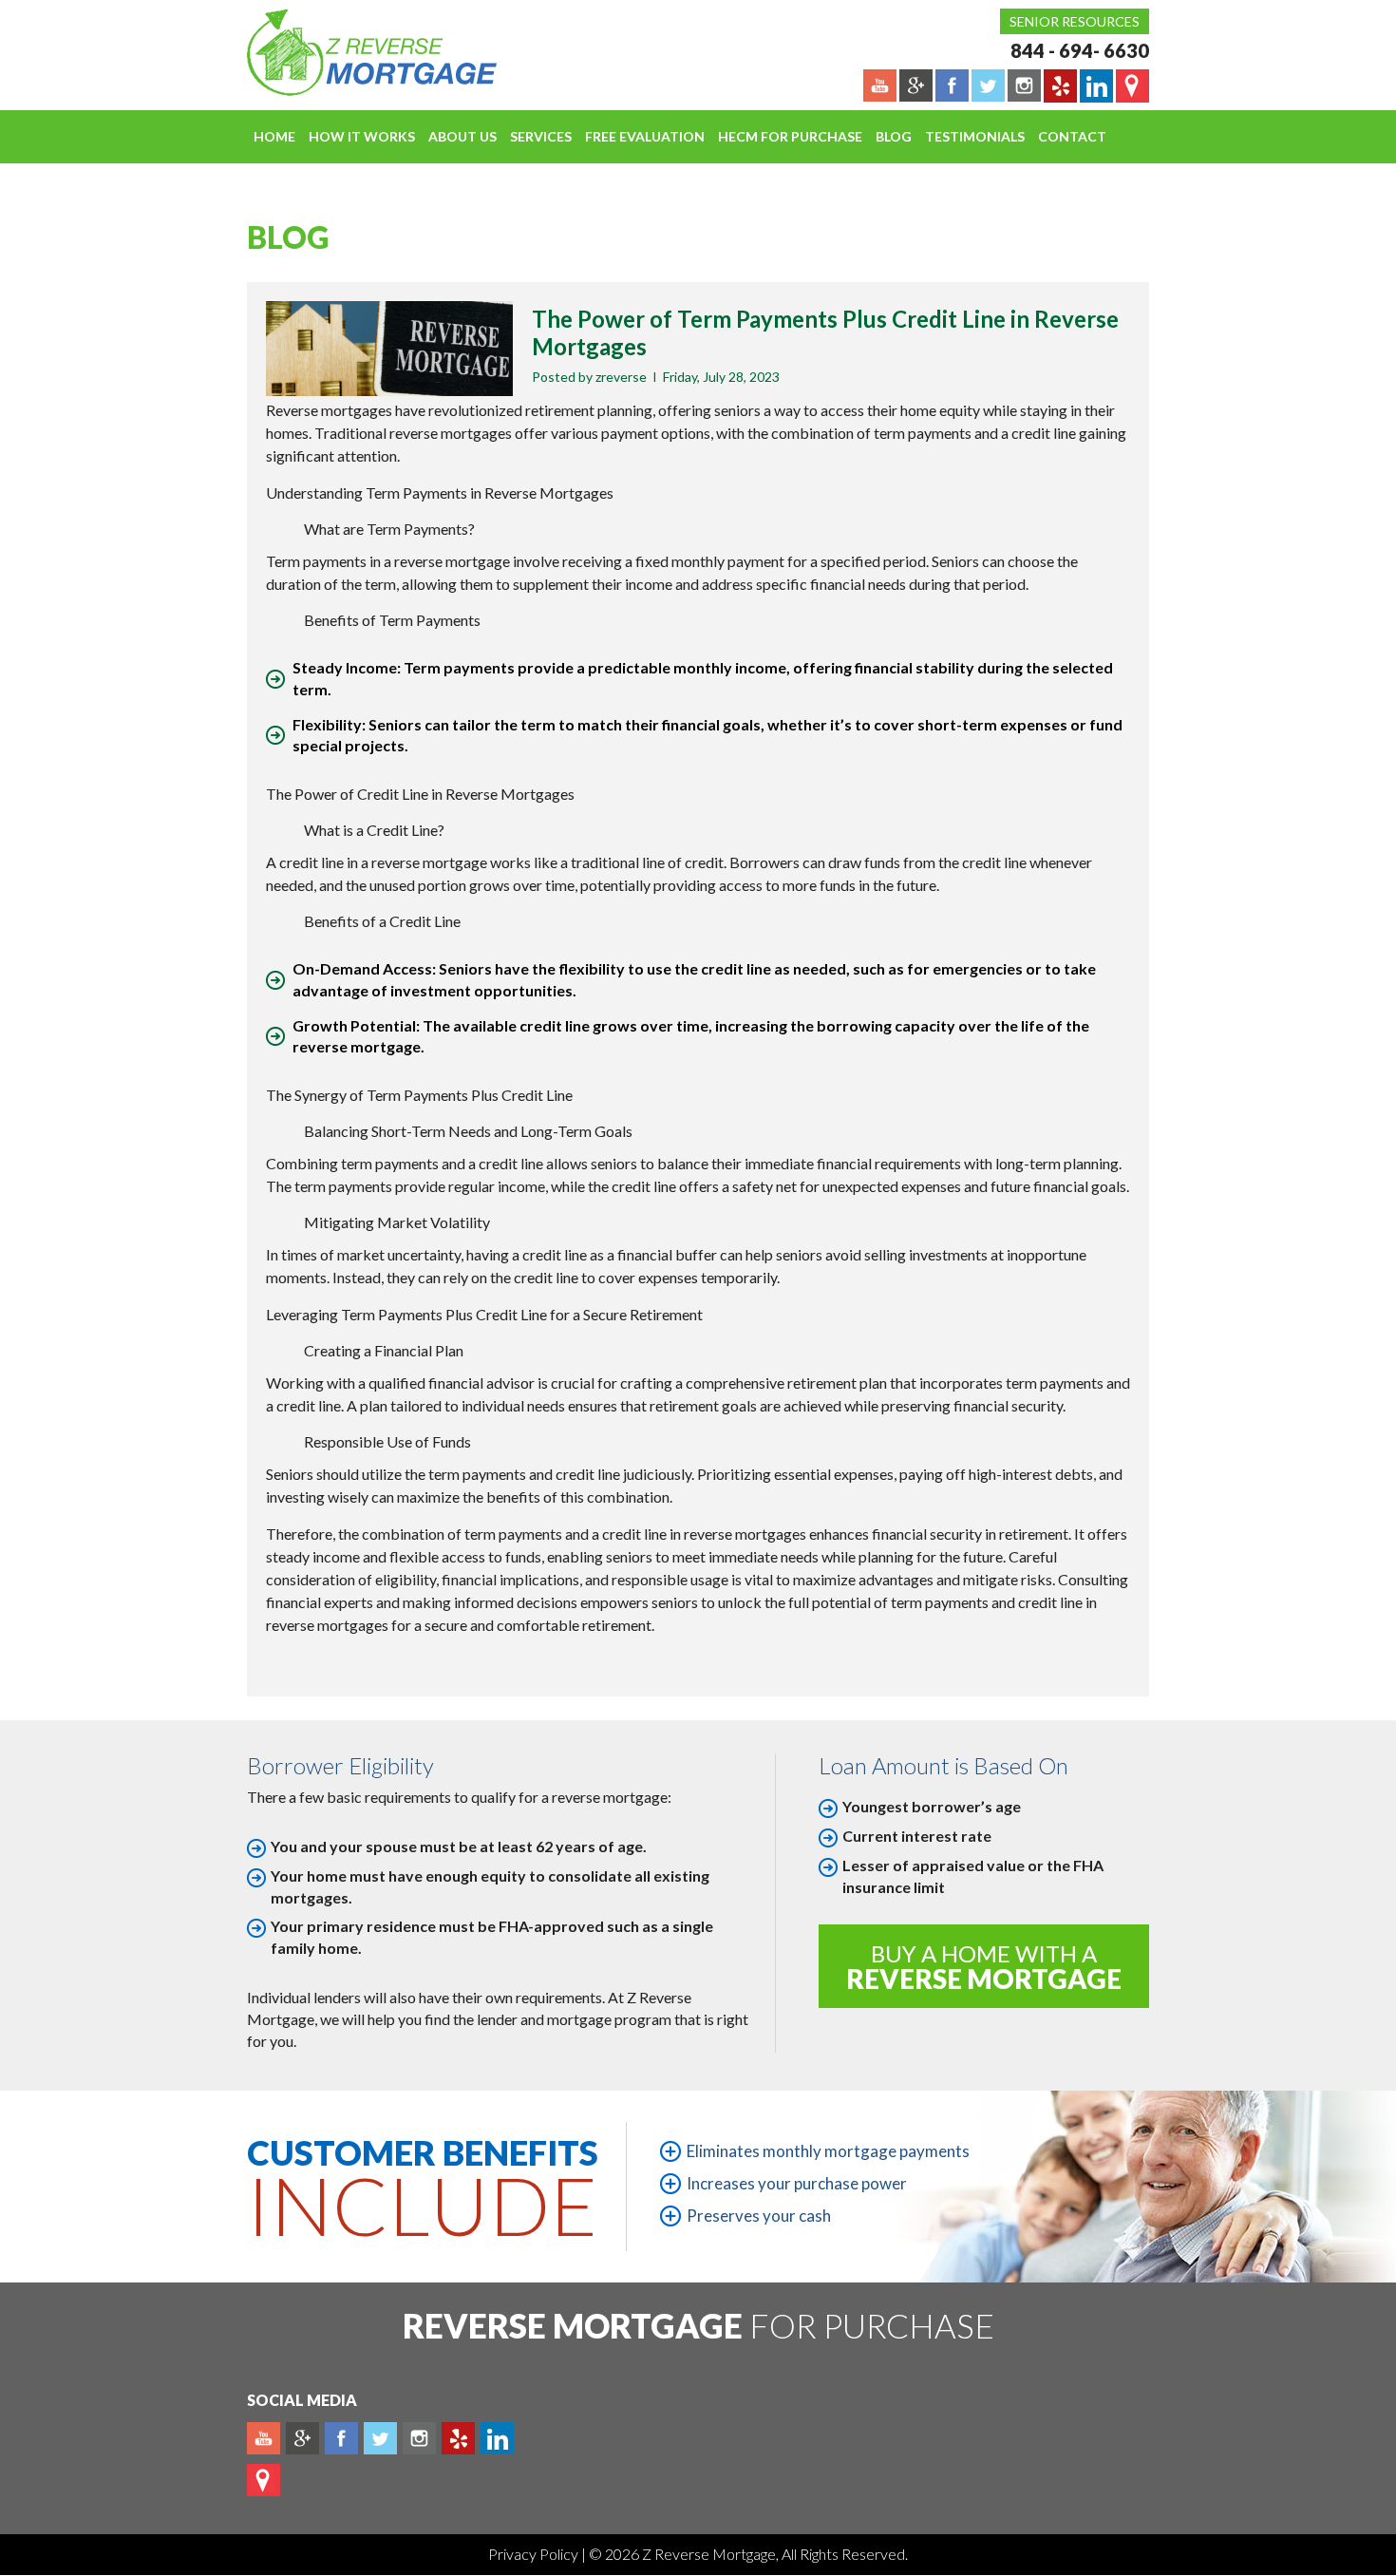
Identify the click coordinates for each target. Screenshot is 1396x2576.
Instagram (419, 2438)
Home (274, 136)
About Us (462, 136)
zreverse (621, 377)
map (264, 2480)
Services (541, 136)
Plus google (302, 2438)
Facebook (341, 2438)
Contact (1072, 136)
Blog (894, 136)
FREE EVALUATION (645, 136)
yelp (458, 2438)
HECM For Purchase (790, 136)
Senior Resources (1075, 21)
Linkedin (497, 2438)
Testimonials (975, 136)
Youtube (264, 2438)
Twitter (380, 2438)
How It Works (362, 136)
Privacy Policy (535, 2554)
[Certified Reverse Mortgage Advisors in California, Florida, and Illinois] (351, 52)
